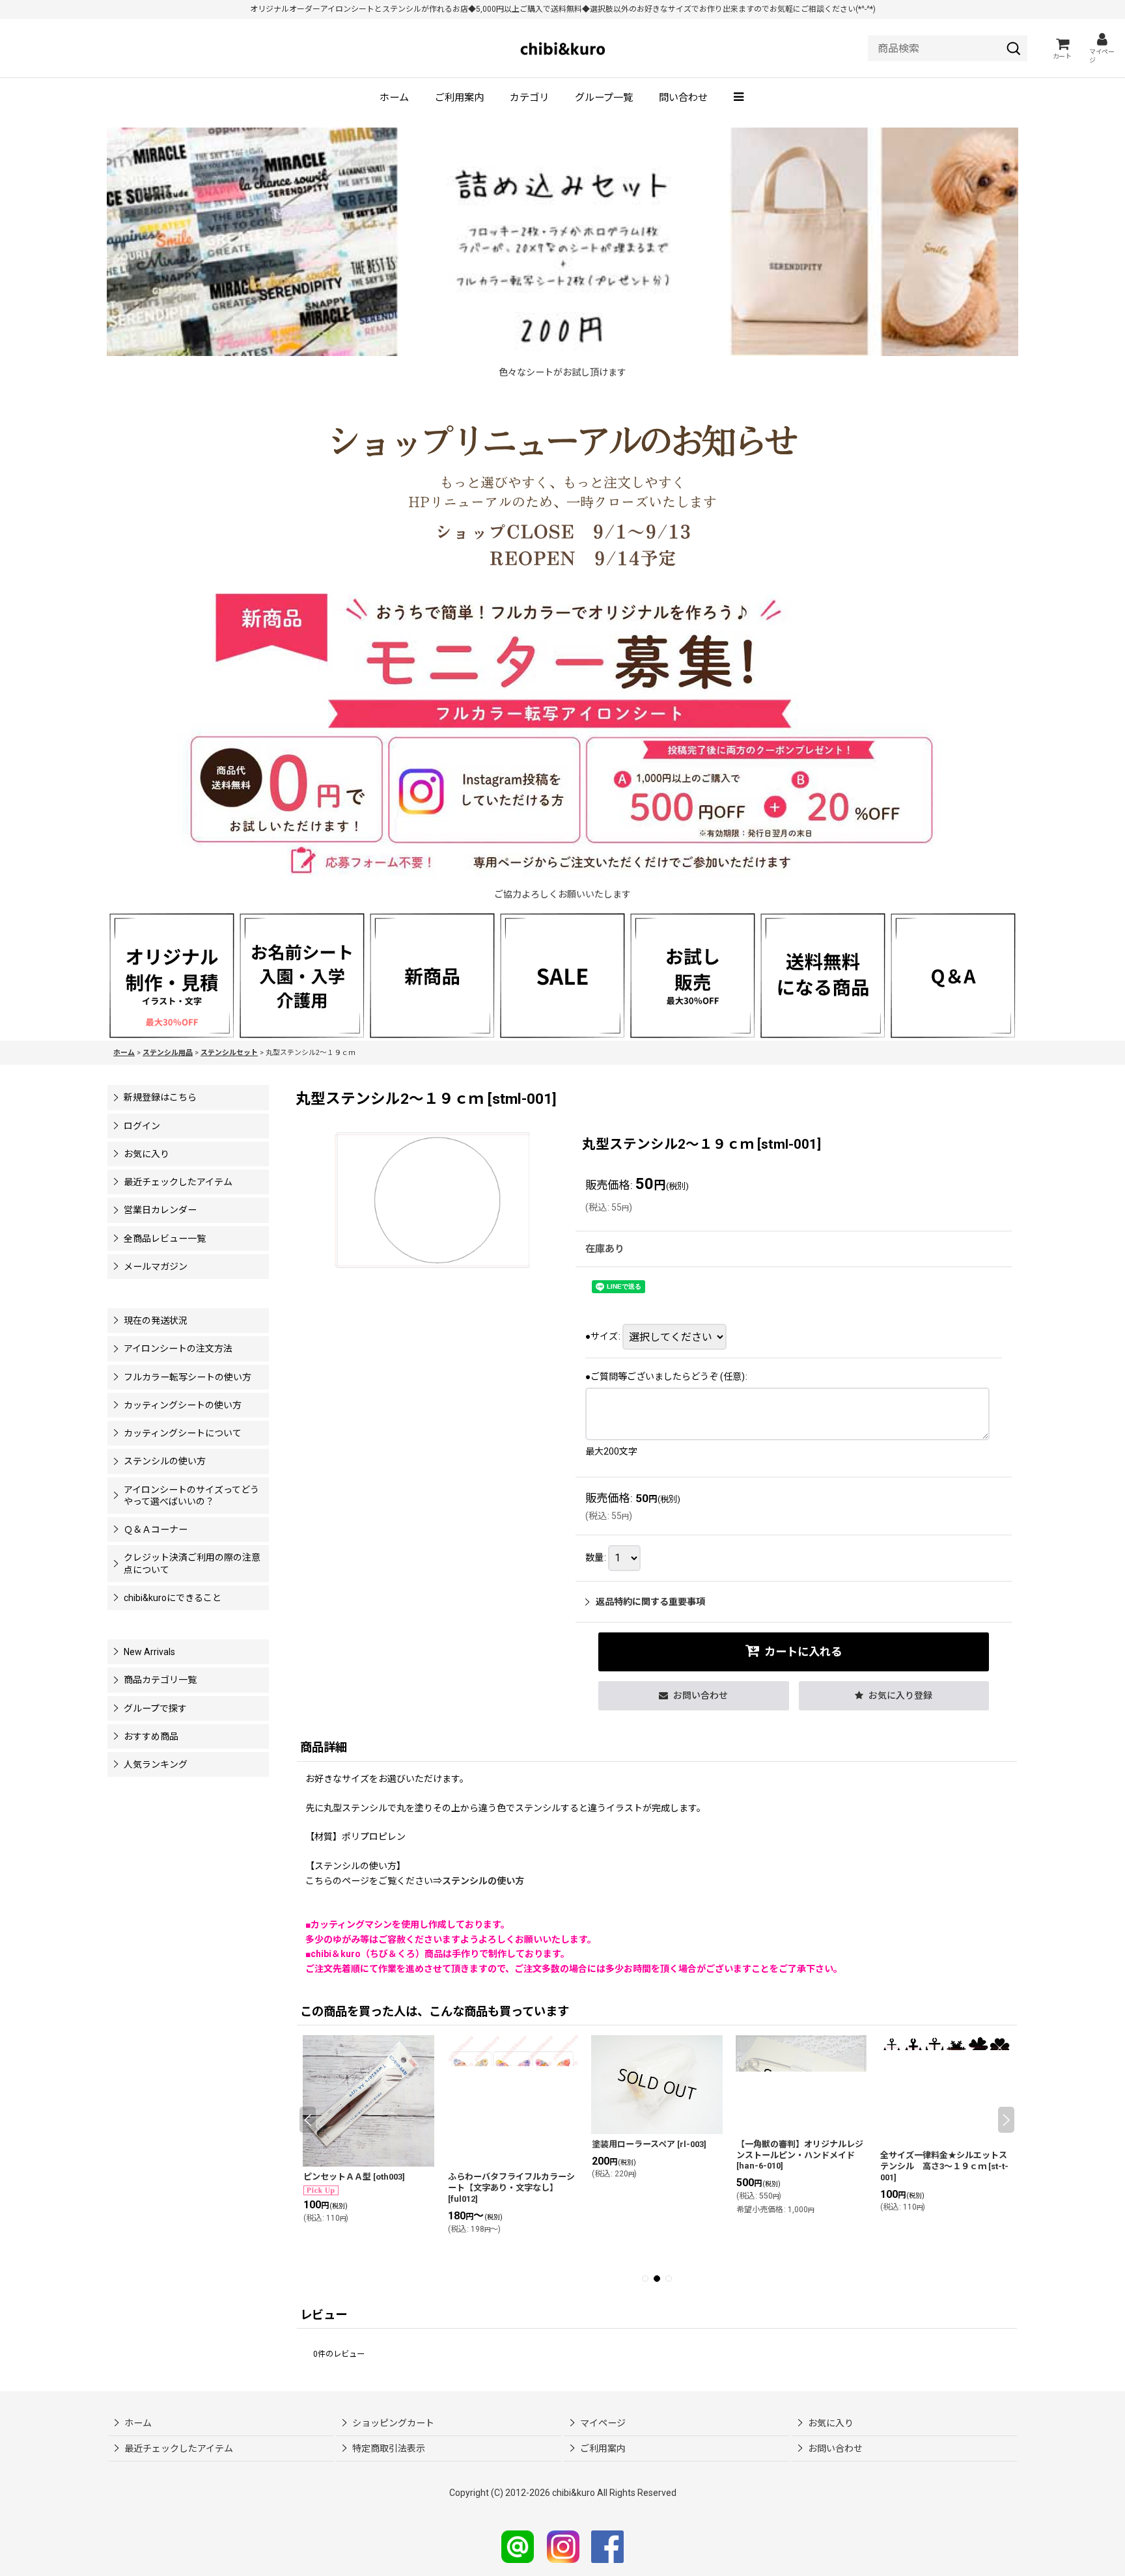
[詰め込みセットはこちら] (562, 241)
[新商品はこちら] (432, 975)
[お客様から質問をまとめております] (953, 975)
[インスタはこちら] (563, 2546)
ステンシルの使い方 (483, 1881)
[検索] (1014, 48)
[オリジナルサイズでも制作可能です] (302, 975)
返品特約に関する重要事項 (650, 1602)
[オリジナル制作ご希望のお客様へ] (172, 975)
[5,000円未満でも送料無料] (823, 975)
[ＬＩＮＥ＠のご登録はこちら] (518, 2546)
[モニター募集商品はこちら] (562, 736)
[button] (740, 98)
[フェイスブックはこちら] (607, 2546)
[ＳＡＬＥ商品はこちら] (562, 975)
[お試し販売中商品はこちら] (693, 975)
